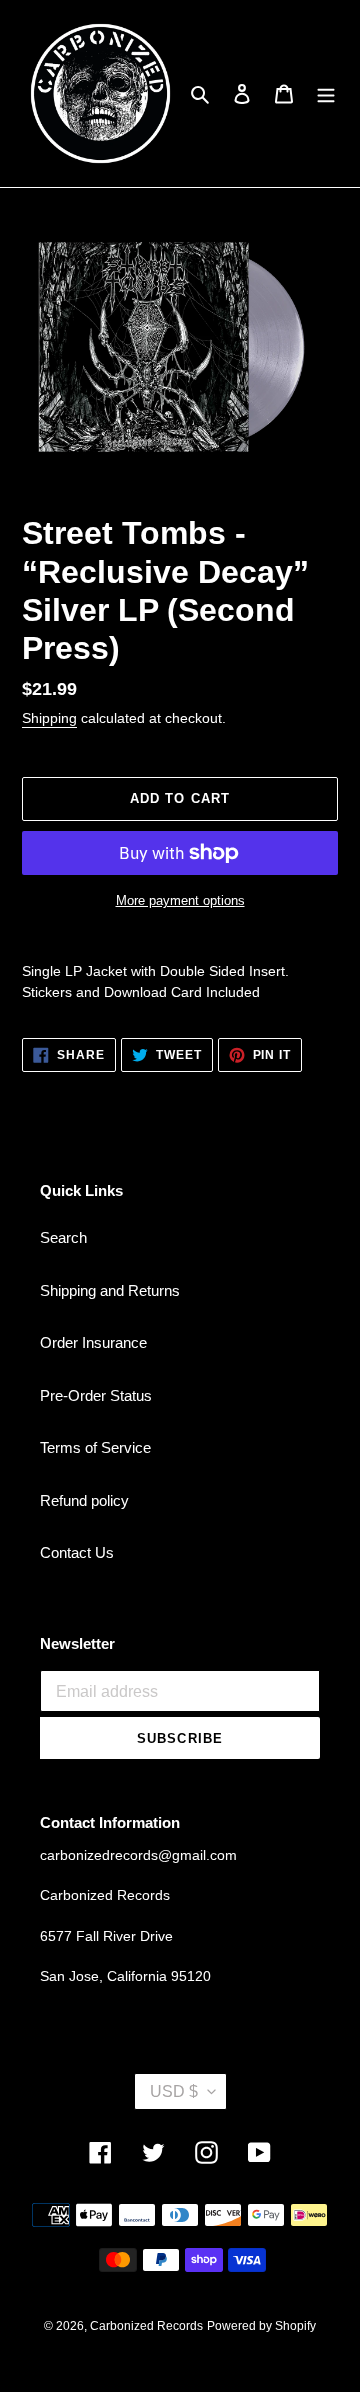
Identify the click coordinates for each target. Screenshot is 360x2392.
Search (63, 1237)
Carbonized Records (146, 2326)
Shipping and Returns (110, 1290)
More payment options (180, 900)
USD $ (174, 2091)
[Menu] (326, 93)
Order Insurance (93, 1342)
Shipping (49, 718)
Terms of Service (95, 1447)
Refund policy (84, 1500)
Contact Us (77, 1552)
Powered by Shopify (261, 2326)
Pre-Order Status (96, 1395)
